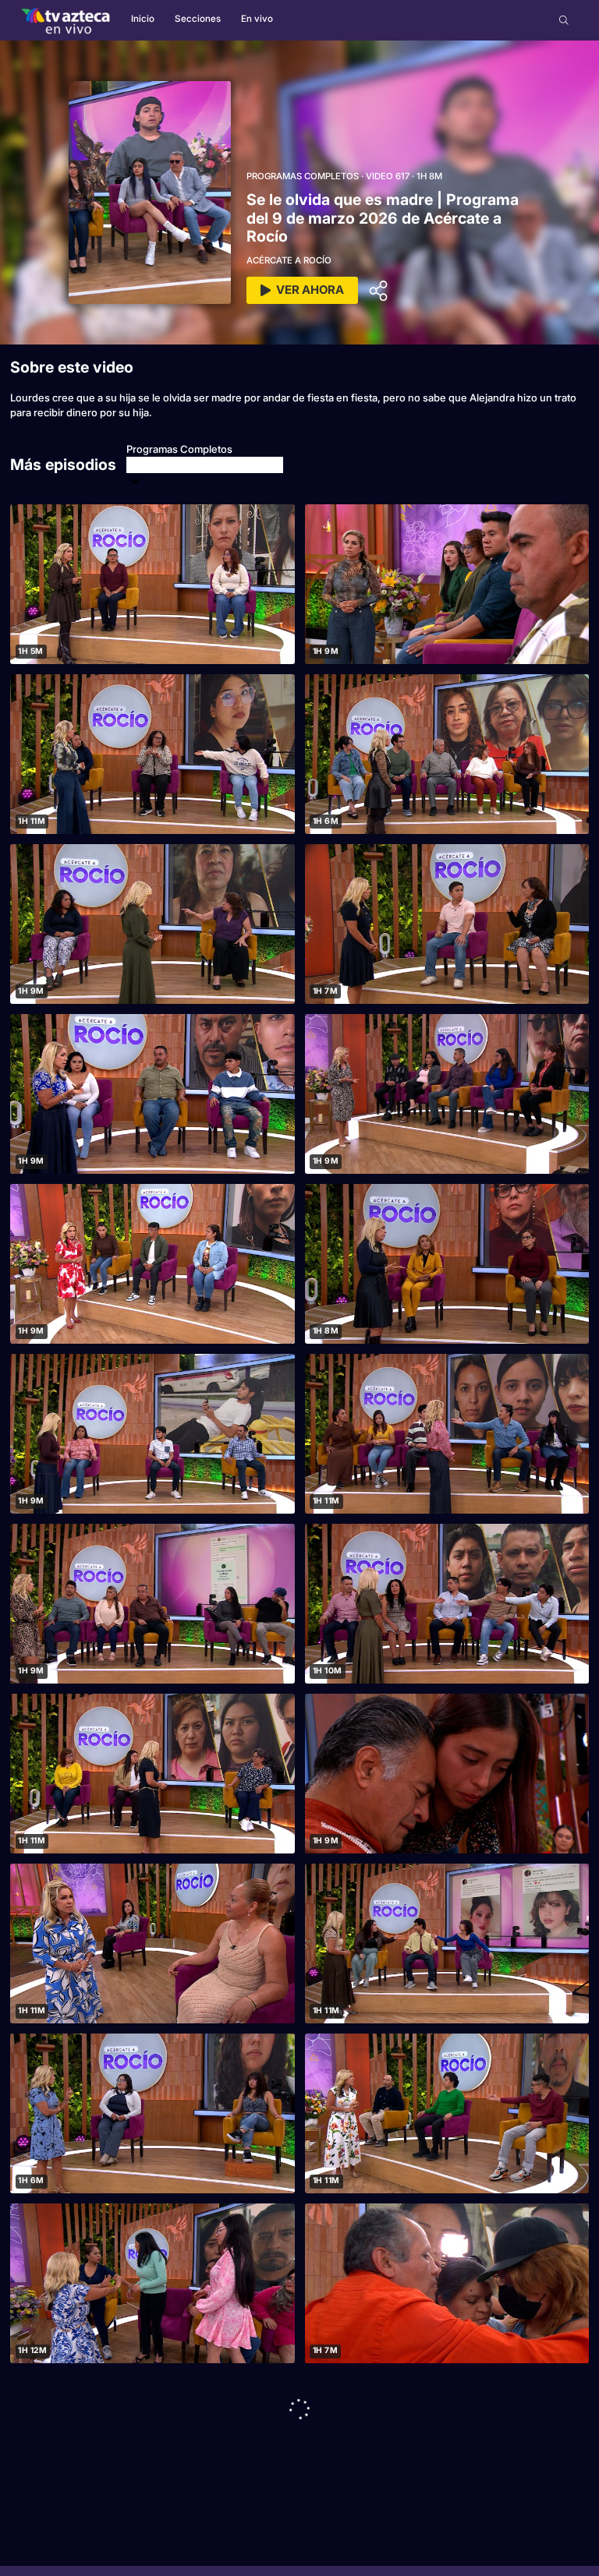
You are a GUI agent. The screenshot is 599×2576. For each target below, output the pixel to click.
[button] (564, 20)
